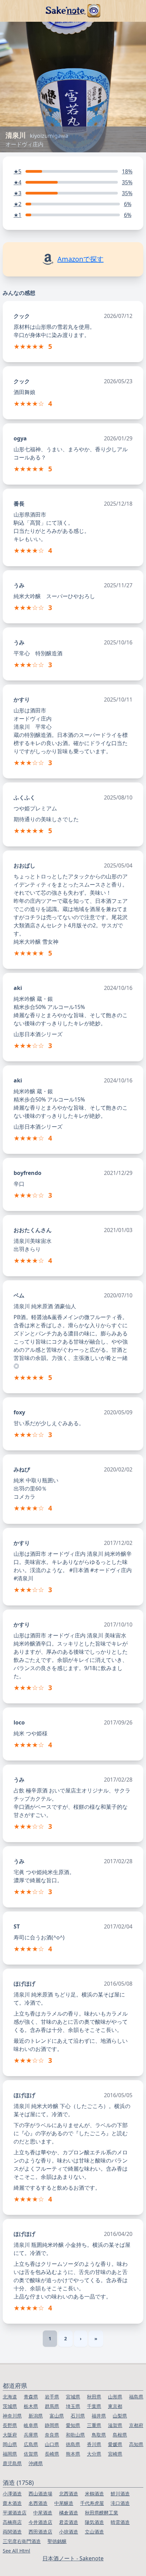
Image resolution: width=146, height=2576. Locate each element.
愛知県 (73, 2425)
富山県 (57, 2416)
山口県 (52, 2444)
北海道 (10, 2397)
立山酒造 (94, 2532)
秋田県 (94, 2397)
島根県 (120, 2435)
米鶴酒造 (94, 2494)
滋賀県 (115, 2425)
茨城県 (10, 2406)
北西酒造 (69, 2494)
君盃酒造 (69, 2522)
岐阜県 (31, 2425)
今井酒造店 (40, 2522)
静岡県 (52, 2425)
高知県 (136, 2444)
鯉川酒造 (120, 2494)
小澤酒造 (12, 2494)
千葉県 (94, 2406)
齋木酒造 (12, 2503)
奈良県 (52, 2435)
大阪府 (10, 2435)
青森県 (31, 2397)
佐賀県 (31, 2454)
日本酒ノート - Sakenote (73, 2558)
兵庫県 (31, 2435)
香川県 (94, 2444)
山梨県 (120, 2416)
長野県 (10, 2425)
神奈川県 (12, 2416)
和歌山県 (75, 2435)
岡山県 (10, 2444)
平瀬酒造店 (15, 2513)
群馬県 (52, 2406)
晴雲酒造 (120, 2522)
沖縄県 (36, 2463)
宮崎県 (115, 2454)
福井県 (99, 2416)
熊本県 (73, 2454)
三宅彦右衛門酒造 (22, 2541)
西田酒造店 (40, 2532)
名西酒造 (38, 2503)
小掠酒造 (69, 2532)
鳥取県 (99, 2435)
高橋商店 (12, 2522)
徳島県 (73, 2444)
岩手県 (52, 2397)
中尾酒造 (43, 2513)
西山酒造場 (40, 2494)
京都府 (136, 2425)
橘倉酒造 (69, 2513)
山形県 (115, 2397)
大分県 (94, 2454)
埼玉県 (73, 2406)
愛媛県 (115, 2444)
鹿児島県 (12, 2463)
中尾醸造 (64, 2503)
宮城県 (73, 2397)
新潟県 (36, 2416)
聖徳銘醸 (57, 2541)
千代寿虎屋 (92, 2503)
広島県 (31, 2444)
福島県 (136, 2397)
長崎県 (52, 2454)
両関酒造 (12, 2532)
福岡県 (10, 2454)
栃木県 (31, 2406)
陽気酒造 (94, 2522)
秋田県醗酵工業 (102, 2513)
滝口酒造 (120, 2503)
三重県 (94, 2425)
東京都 (115, 2406)
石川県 (78, 2416)
